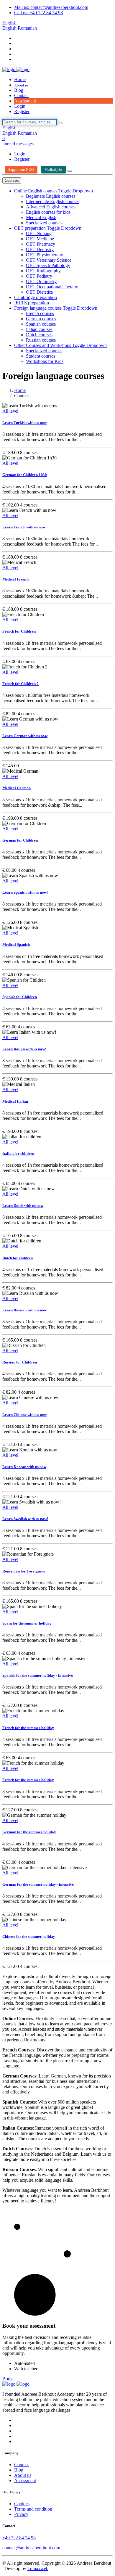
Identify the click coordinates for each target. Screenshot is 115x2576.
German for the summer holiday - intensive (38, 1884)
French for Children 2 (20, 684)
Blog (19, 90)
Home (20, 79)
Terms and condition (33, 2509)
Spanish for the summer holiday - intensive (38, 1675)
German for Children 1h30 (25, 475)
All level (10, 411)
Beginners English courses (51, 196)
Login (20, 106)
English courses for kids (48, 212)
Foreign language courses (38, 308)
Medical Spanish (16, 944)
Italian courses (39, 329)
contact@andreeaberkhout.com (31, 2548)
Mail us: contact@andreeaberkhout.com (51, 7)
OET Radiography (43, 271)
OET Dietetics (39, 292)
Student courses (41, 356)
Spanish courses (41, 324)
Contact (21, 95)
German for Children (20, 840)
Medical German (17, 788)
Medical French (15, 579)
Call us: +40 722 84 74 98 (38, 13)
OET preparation (31, 228)
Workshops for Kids (45, 361)
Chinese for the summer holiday (29, 1936)
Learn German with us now (25, 736)
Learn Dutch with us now (23, 1206)
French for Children (19, 631)
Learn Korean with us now (24, 1467)
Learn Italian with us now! (24, 1049)
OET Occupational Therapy (52, 287)
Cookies (22, 2504)
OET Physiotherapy (45, 255)
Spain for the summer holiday (27, 1623)
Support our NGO (21, 170)
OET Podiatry (39, 276)
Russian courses (41, 340)
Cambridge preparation (36, 297)
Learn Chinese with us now (24, 1415)
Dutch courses (39, 335)
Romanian (27, 28)
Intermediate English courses (53, 201)
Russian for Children (20, 1362)
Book (8, 2379)
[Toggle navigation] (70, 171)
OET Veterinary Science (49, 260)
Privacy (21, 2514)
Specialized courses (44, 223)
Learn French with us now (24, 527)
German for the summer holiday (29, 1832)
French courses (40, 313)
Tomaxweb (38, 2568)
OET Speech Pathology (48, 265)
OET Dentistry (40, 249)
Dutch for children (18, 1258)
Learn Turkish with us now (24, 423)
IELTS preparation (32, 303)
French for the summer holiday (28, 1728)
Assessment (25, 101)
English (9, 23)
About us (21, 85)
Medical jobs (54, 170)
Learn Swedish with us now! (25, 1519)
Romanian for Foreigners (24, 1571)
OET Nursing (39, 233)
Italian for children (18, 1153)
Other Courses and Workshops (43, 345)
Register (22, 111)
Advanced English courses (51, 207)
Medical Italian (15, 1101)
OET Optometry (41, 281)
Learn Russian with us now (24, 1310)
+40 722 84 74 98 (19, 2538)
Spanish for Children (20, 997)
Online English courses (36, 191)
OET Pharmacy (41, 244)
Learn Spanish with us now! (25, 892)
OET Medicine (40, 239)
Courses (12, 180)
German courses (41, 319)
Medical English (41, 217)
